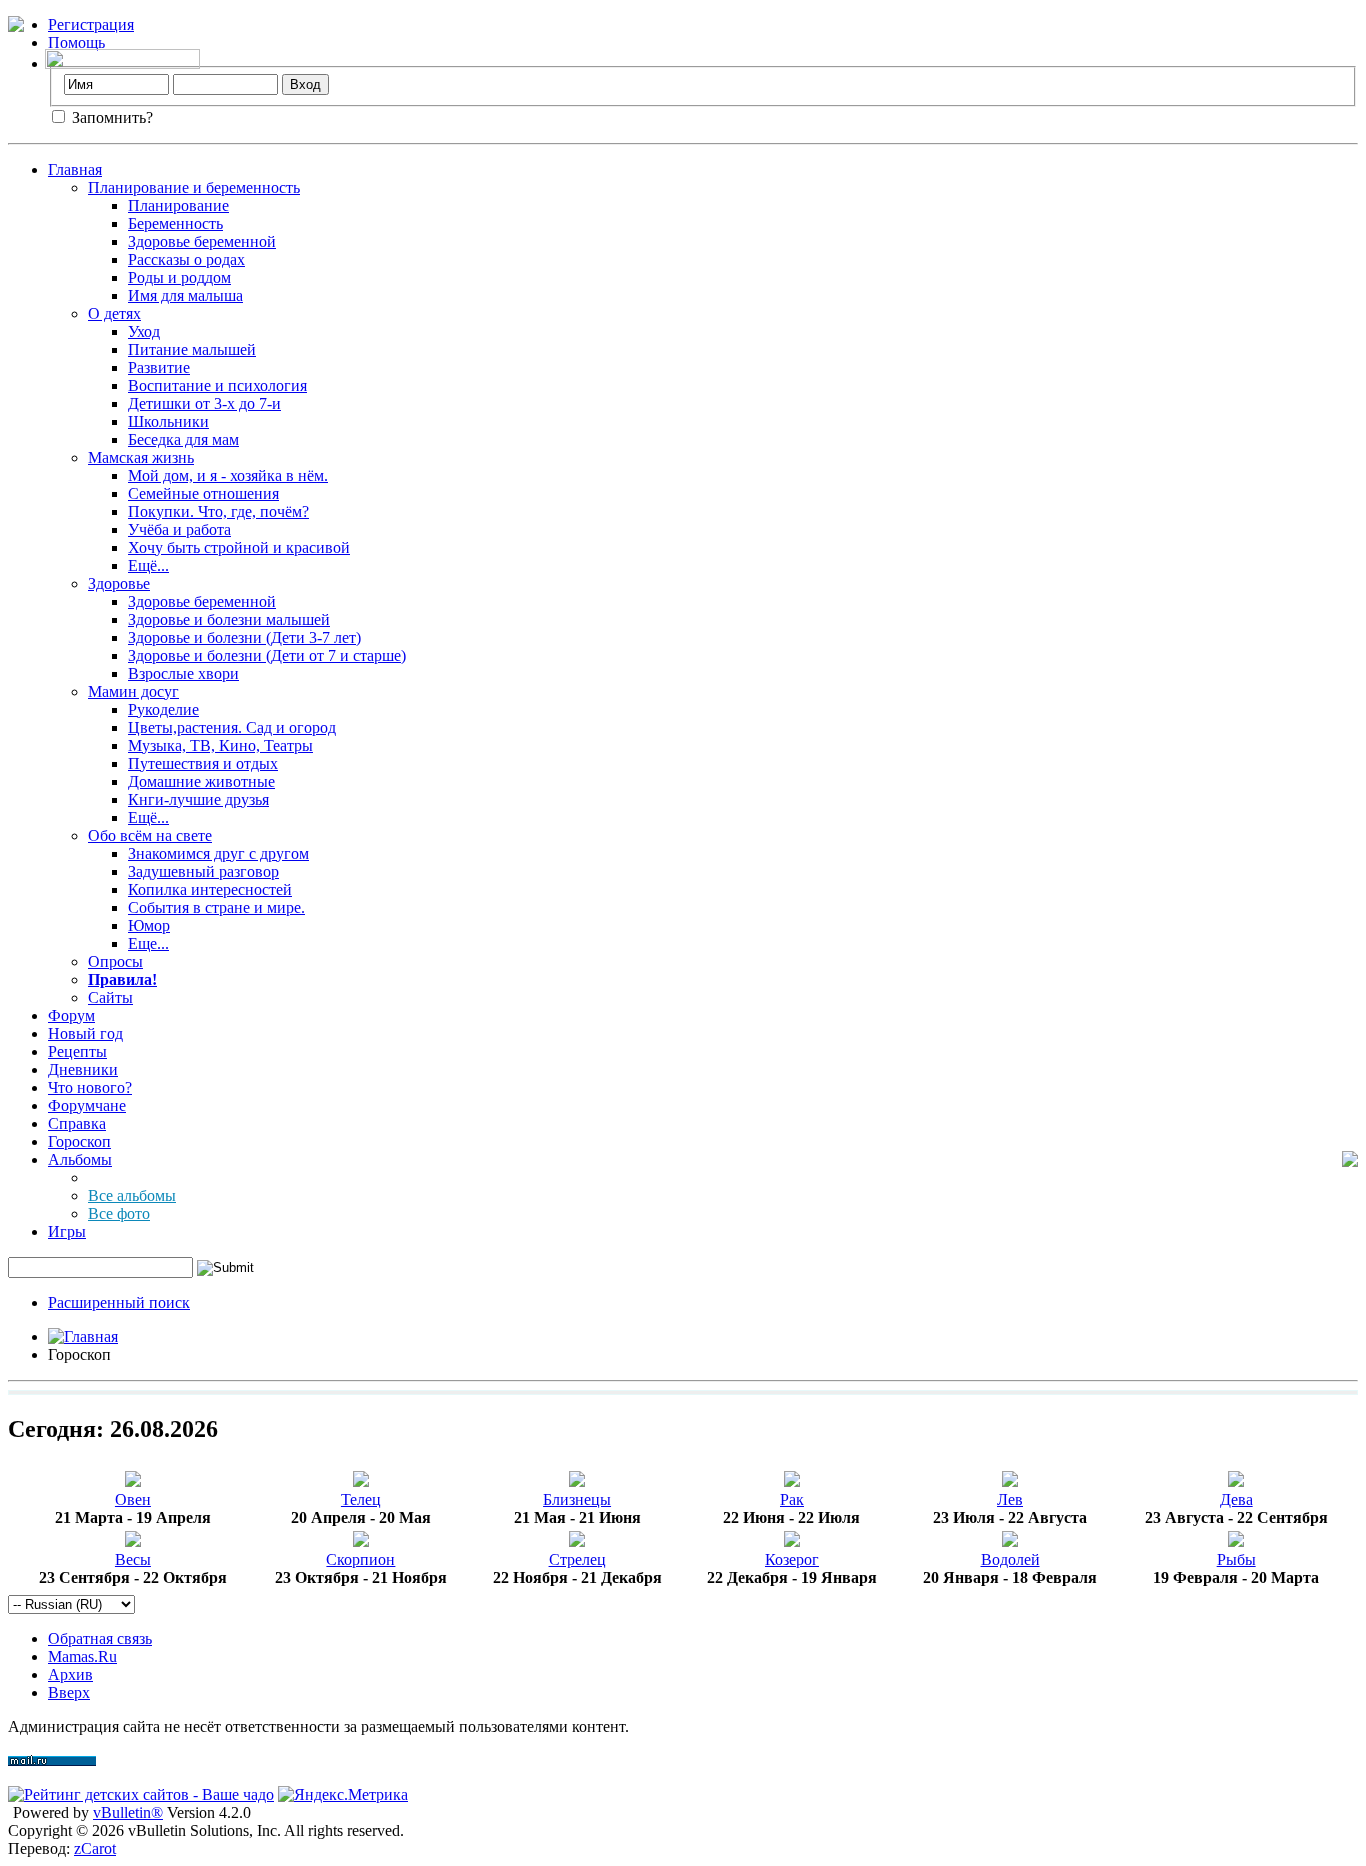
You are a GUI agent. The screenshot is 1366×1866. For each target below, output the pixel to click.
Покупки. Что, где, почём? (218, 511)
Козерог (792, 1559)
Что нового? (90, 1087)
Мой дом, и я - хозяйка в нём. (228, 475)
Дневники (83, 1069)
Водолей (1010, 1559)
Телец (361, 1499)
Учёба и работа (179, 529)
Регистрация (91, 24)
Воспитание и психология (217, 385)
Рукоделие (163, 709)
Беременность (175, 223)
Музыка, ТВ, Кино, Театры (220, 745)
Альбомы (80, 1159)
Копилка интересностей (210, 889)
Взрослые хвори (183, 673)
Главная (75, 169)
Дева (1236, 1499)
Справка (77, 1123)
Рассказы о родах (186, 259)
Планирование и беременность (194, 187)
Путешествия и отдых (203, 763)
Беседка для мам (183, 439)
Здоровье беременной (202, 241)
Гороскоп (79, 1141)
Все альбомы (132, 1195)
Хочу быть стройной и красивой (239, 547)
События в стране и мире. (216, 907)
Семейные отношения (203, 493)
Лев (1010, 1499)
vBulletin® (128, 1812)
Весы (133, 1559)
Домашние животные (201, 781)
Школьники (168, 421)
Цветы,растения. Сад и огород (232, 727)
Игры (67, 1231)
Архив (70, 1674)
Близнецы (577, 1499)
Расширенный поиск (119, 1302)
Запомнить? (110, 117)
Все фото (119, 1213)
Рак (792, 1499)
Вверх (69, 1692)
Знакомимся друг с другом (218, 853)
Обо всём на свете (150, 835)
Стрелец (577, 1559)
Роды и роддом (179, 277)
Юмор (149, 925)
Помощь (76, 42)
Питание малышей (192, 349)
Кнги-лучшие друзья (198, 799)
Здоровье (119, 583)
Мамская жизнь (141, 457)
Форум (71, 1015)
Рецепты (77, 1051)
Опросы (115, 961)
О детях (114, 313)
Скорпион (360, 1559)
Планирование (178, 205)
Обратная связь (100, 1638)
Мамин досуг (133, 691)
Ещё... (148, 565)
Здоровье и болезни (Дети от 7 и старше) (267, 655)
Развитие (159, 367)
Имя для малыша (185, 295)
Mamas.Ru (82, 1656)
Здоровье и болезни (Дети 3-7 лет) (244, 637)
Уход (144, 331)
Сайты (110, 997)
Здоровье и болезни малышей (229, 619)
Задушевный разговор (203, 871)
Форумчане (87, 1105)
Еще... (148, 943)
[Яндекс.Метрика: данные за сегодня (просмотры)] (343, 1795)
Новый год (85, 1033)
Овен (133, 1499)
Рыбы (1236, 1559)
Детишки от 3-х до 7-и (204, 403)
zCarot (95, 1848)
